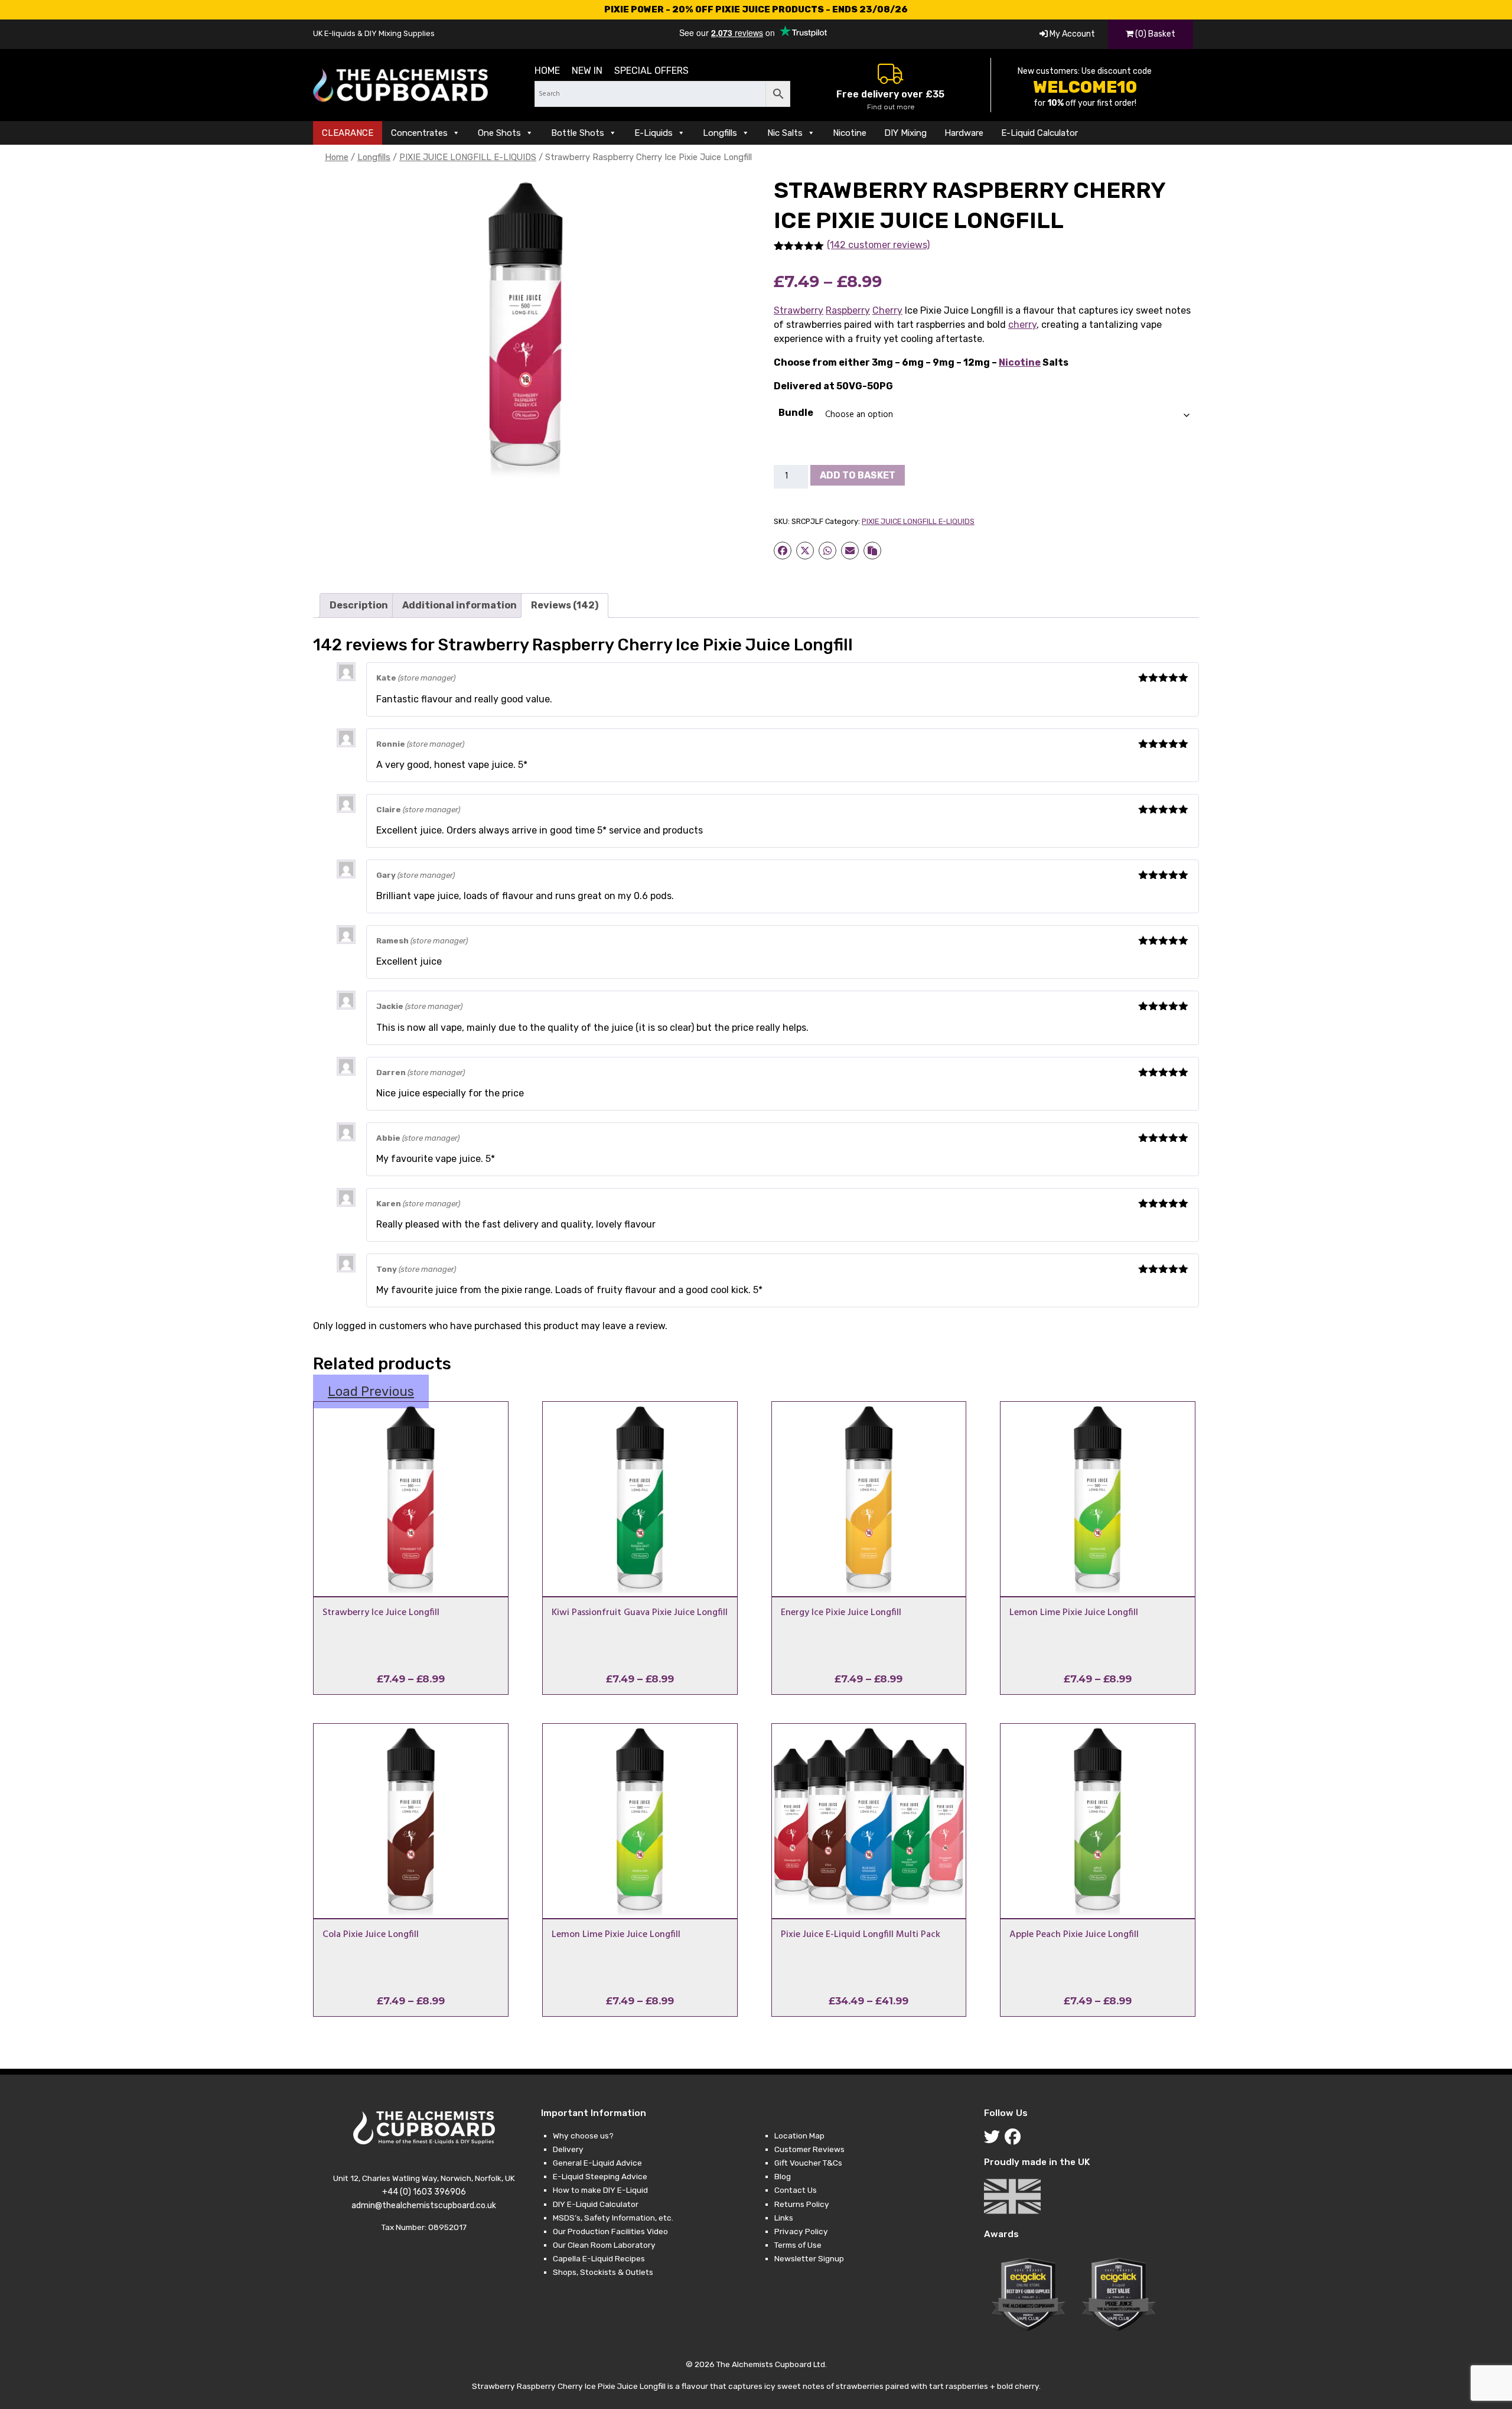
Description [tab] (359, 605)
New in (587, 71)
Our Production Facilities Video (610, 2231)
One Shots (499, 133)
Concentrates (419, 133)
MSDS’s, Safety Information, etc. (613, 2218)
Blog (783, 2176)
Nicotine (850, 133)
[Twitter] (994, 2140)
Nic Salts (785, 133)
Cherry (887, 310)
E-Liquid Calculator (1039, 133)
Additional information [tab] (460, 605)
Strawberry (799, 310)
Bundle (796, 413)
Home (547, 71)
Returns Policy (802, 2204)
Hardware (964, 133)
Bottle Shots (578, 133)
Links (784, 2218)
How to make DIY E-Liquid (600, 2190)
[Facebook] (1015, 2140)
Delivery (568, 2149)
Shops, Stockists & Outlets (603, 2272)
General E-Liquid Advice (597, 2163)
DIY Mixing (905, 133)
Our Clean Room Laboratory (604, 2245)
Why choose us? (583, 2135)
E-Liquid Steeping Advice (600, 2176)
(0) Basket (1154, 34)
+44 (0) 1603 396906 (424, 2192)
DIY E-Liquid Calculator (596, 2204)
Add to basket (858, 475)
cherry (1022, 325)
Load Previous (371, 1391)
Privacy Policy (801, 2231)
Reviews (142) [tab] (565, 605)
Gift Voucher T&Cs (808, 2163)
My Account (1071, 34)
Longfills (720, 133)
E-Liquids (654, 133)
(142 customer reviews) (878, 245)
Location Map (799, 2135)
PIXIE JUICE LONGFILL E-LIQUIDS (468, 157)
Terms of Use (798, 2245)
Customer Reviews (809, 2149)
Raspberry (848, 310)
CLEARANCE (348, 133)
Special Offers (651, 71)
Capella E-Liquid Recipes (599, 2258)
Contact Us (796, 2190)
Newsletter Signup (809, 2258)
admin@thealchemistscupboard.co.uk (424, 2205)
